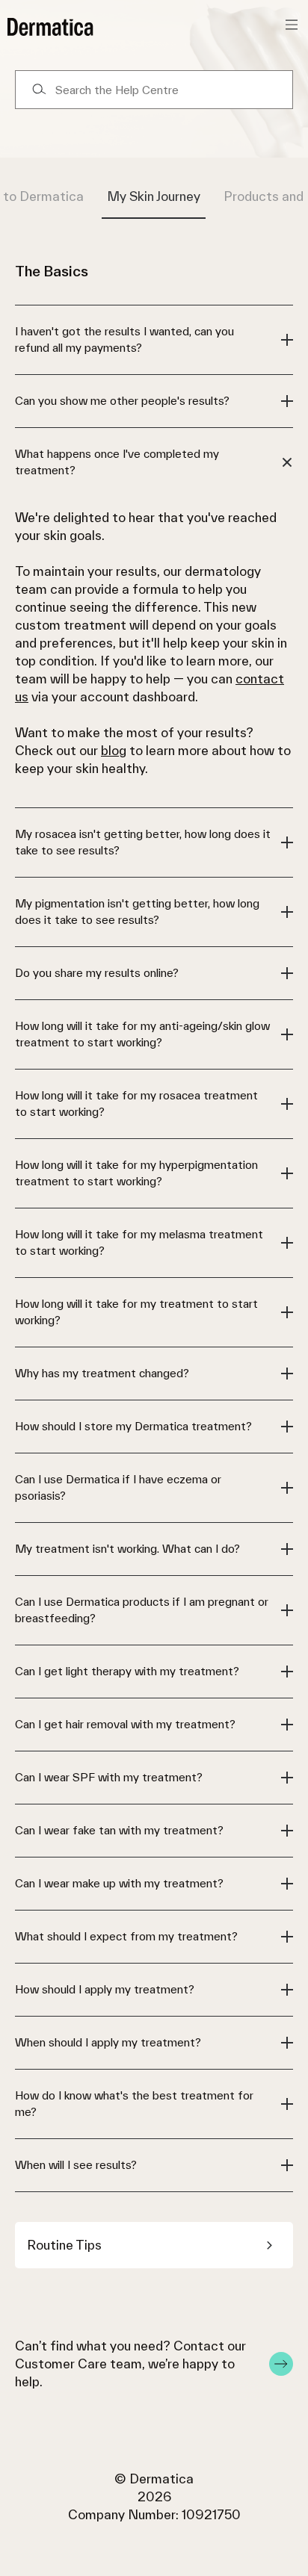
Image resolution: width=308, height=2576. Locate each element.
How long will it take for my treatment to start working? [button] (136, 1312)
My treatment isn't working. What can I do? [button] (127, 1549)
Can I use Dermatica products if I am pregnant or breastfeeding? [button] (142, 1610)
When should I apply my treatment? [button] (108, 2042)
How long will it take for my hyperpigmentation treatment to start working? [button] (136, 1173)
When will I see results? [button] (76, 2165)
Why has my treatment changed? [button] (102, 1373)
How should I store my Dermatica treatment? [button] (133, 1426)
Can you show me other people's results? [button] (122, 401)
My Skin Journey (154, 196)
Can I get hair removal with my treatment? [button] (125, 1724)
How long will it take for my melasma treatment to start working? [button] (139, 1242)
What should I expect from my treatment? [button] (126, 1936)
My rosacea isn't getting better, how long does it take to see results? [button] (143, 842)
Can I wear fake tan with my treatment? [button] (119, 1830)
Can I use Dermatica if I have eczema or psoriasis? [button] (118, 1487)
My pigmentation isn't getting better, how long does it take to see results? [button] (137, 912)
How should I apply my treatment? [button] (105, 1989)
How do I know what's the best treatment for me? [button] (134, 2104)
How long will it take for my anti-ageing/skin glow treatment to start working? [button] (142, 1034)
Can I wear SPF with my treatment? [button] (109, 1777)
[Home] (50, 27)
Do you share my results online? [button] (97, 973)
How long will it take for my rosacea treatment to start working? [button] (136, 1104)
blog (114, 750)
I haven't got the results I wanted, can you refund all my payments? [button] (124, 339)
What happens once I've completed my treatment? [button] (117, 462)
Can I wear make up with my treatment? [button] (119, 1883)
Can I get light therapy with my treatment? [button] (127, 1671)
